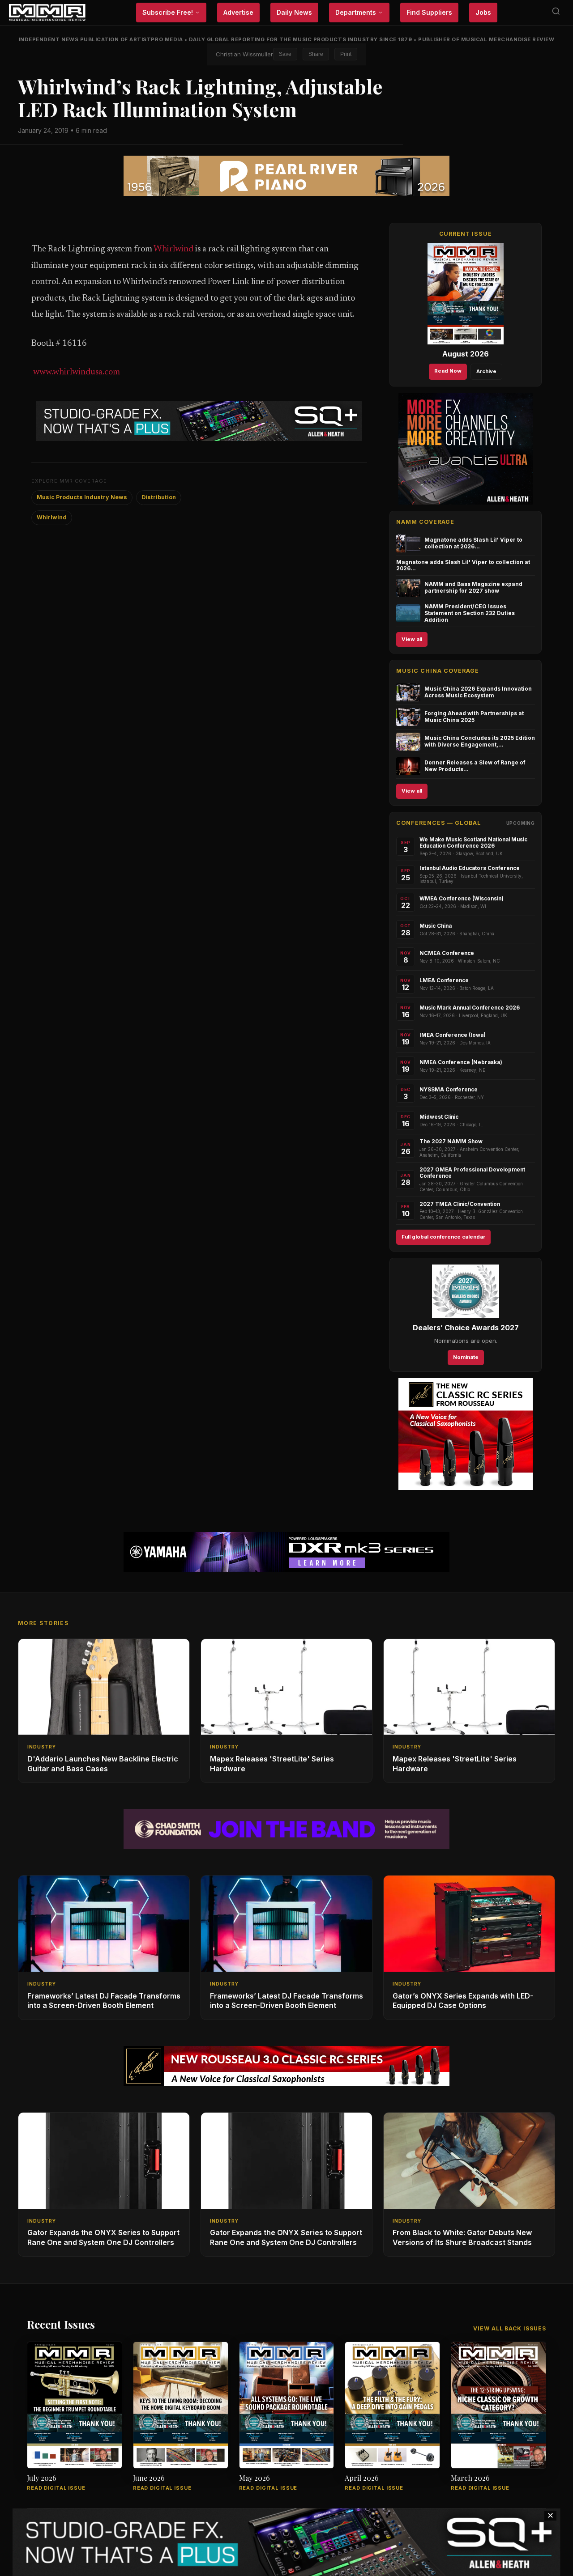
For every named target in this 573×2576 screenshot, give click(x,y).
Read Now (448, 371)
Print (346, 54)
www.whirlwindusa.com (76, 372)
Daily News (294, 12)
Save (285, 54)
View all (412, 639)
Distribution (159, 497)
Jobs (483, 12)
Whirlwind (173, 249)
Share (316, 54)
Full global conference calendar (443, 1237)
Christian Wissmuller (244, 54)
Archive (486, 371)
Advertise (238, 12)
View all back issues (510, 2328)
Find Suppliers (429, 12)
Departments (356, 12)
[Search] (556, 13)
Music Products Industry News (82, 497)
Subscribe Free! (168, 12)
